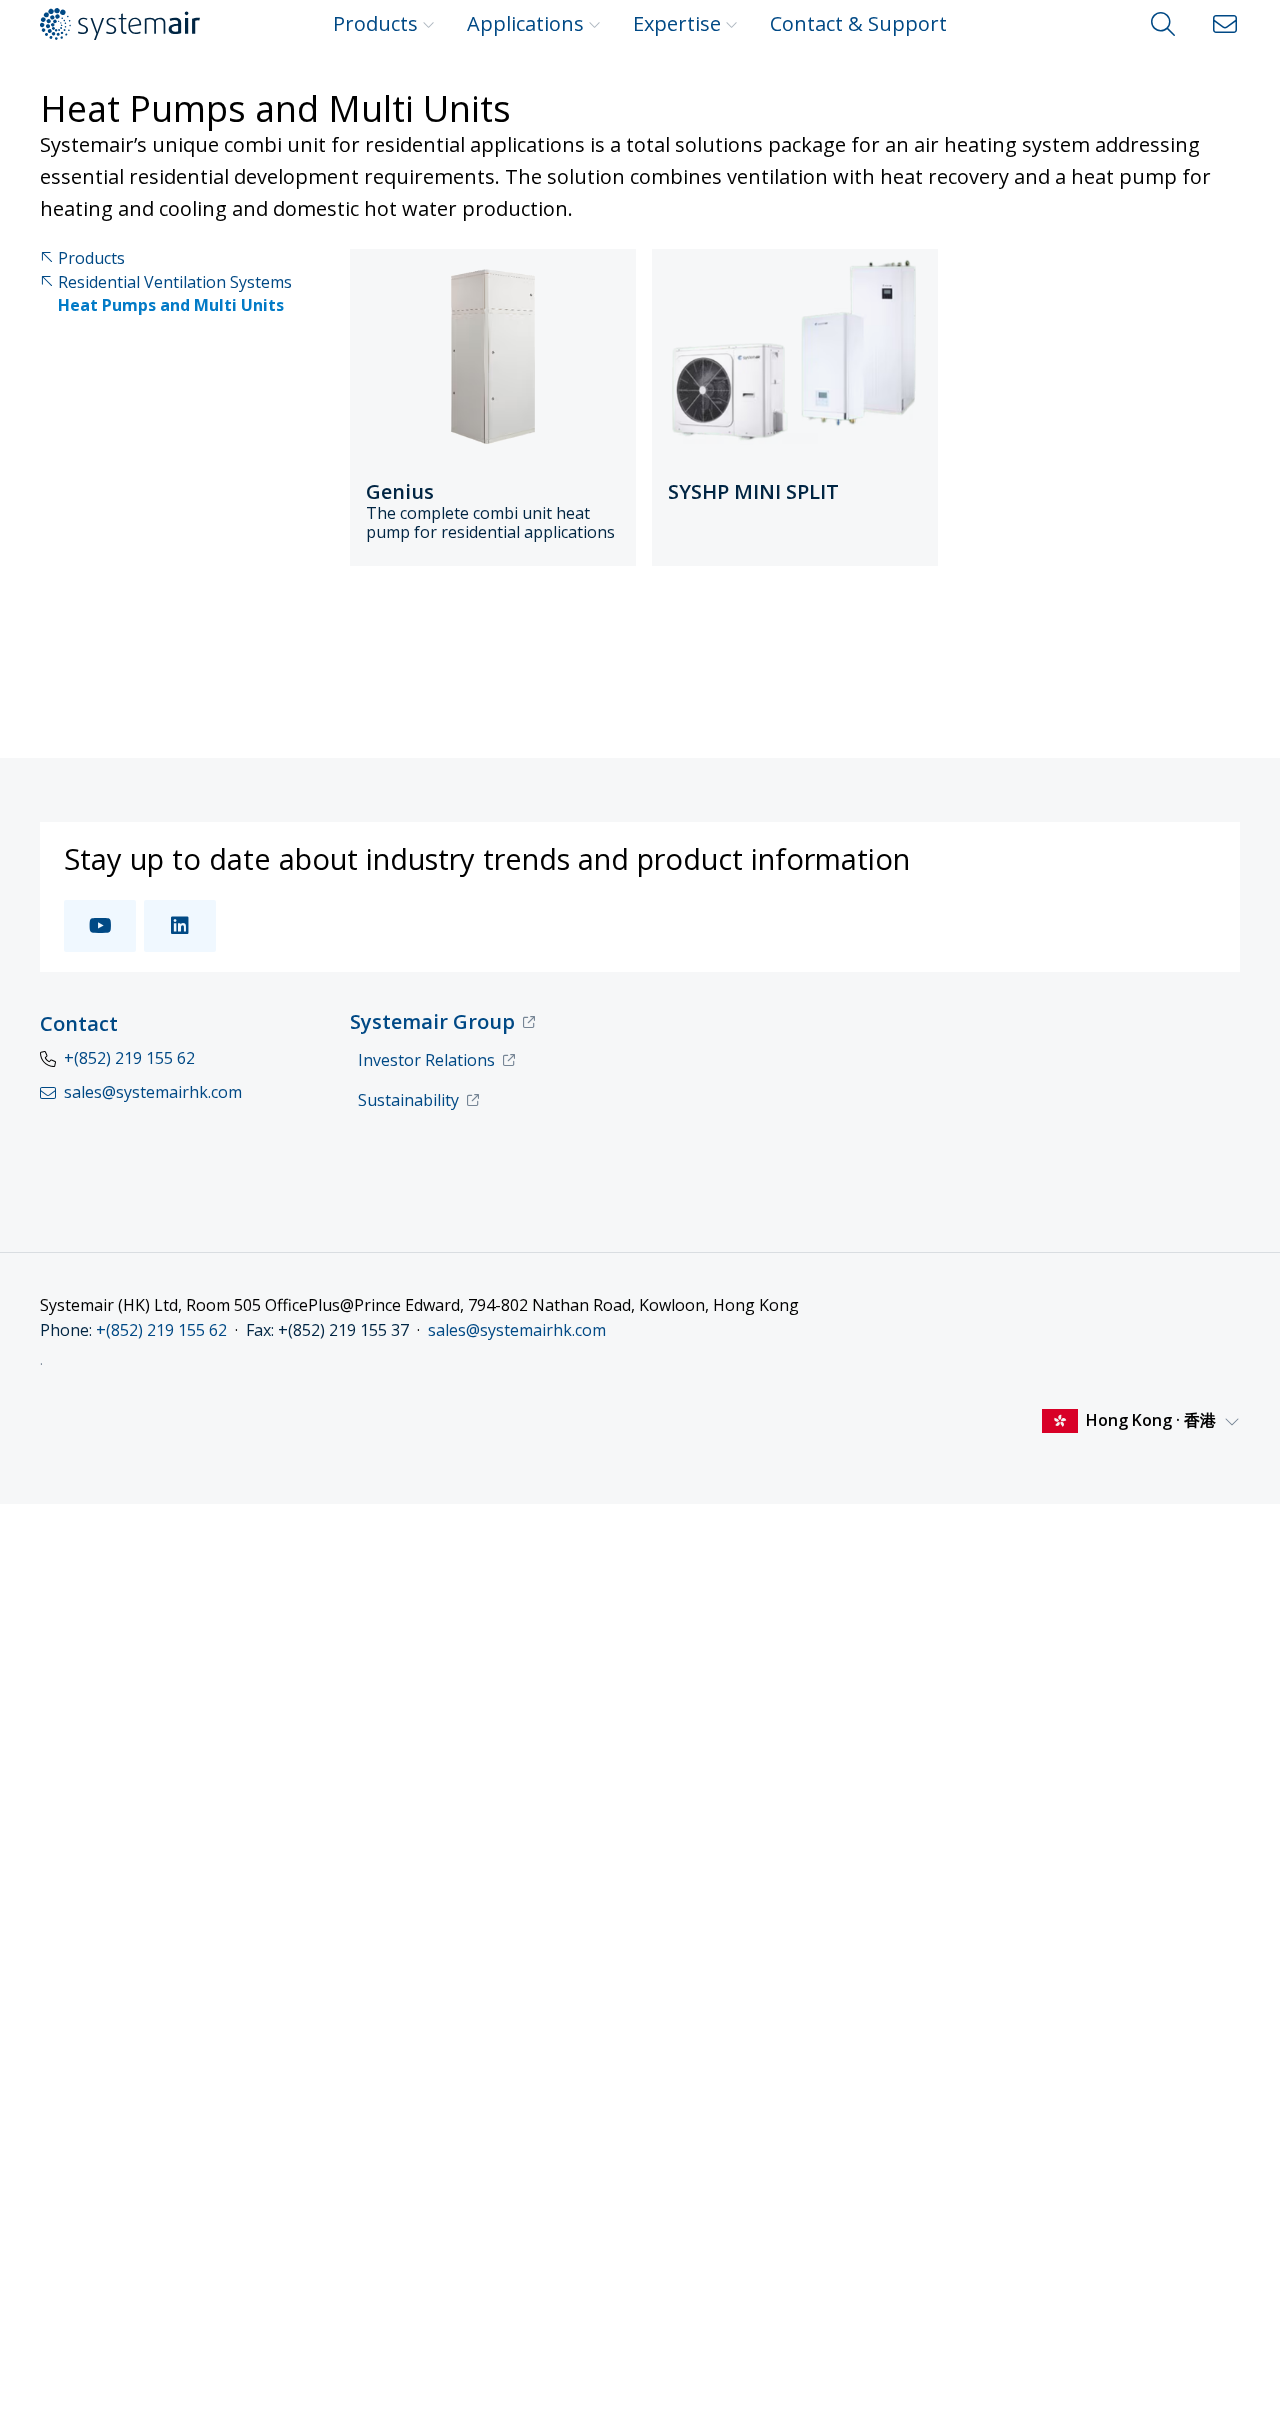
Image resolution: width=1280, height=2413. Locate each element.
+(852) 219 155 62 (129, 1058)
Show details (307, 2373)
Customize (1102, 2196)
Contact (79, 1023)
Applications (525, 23)
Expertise (677, 23)
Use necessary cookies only (1113, 2257)
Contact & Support (858, 23)
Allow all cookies (1113, 2132)
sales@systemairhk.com (517, 1330)
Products (375, 23)
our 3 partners (373, 2152)
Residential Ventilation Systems (175, 282)
